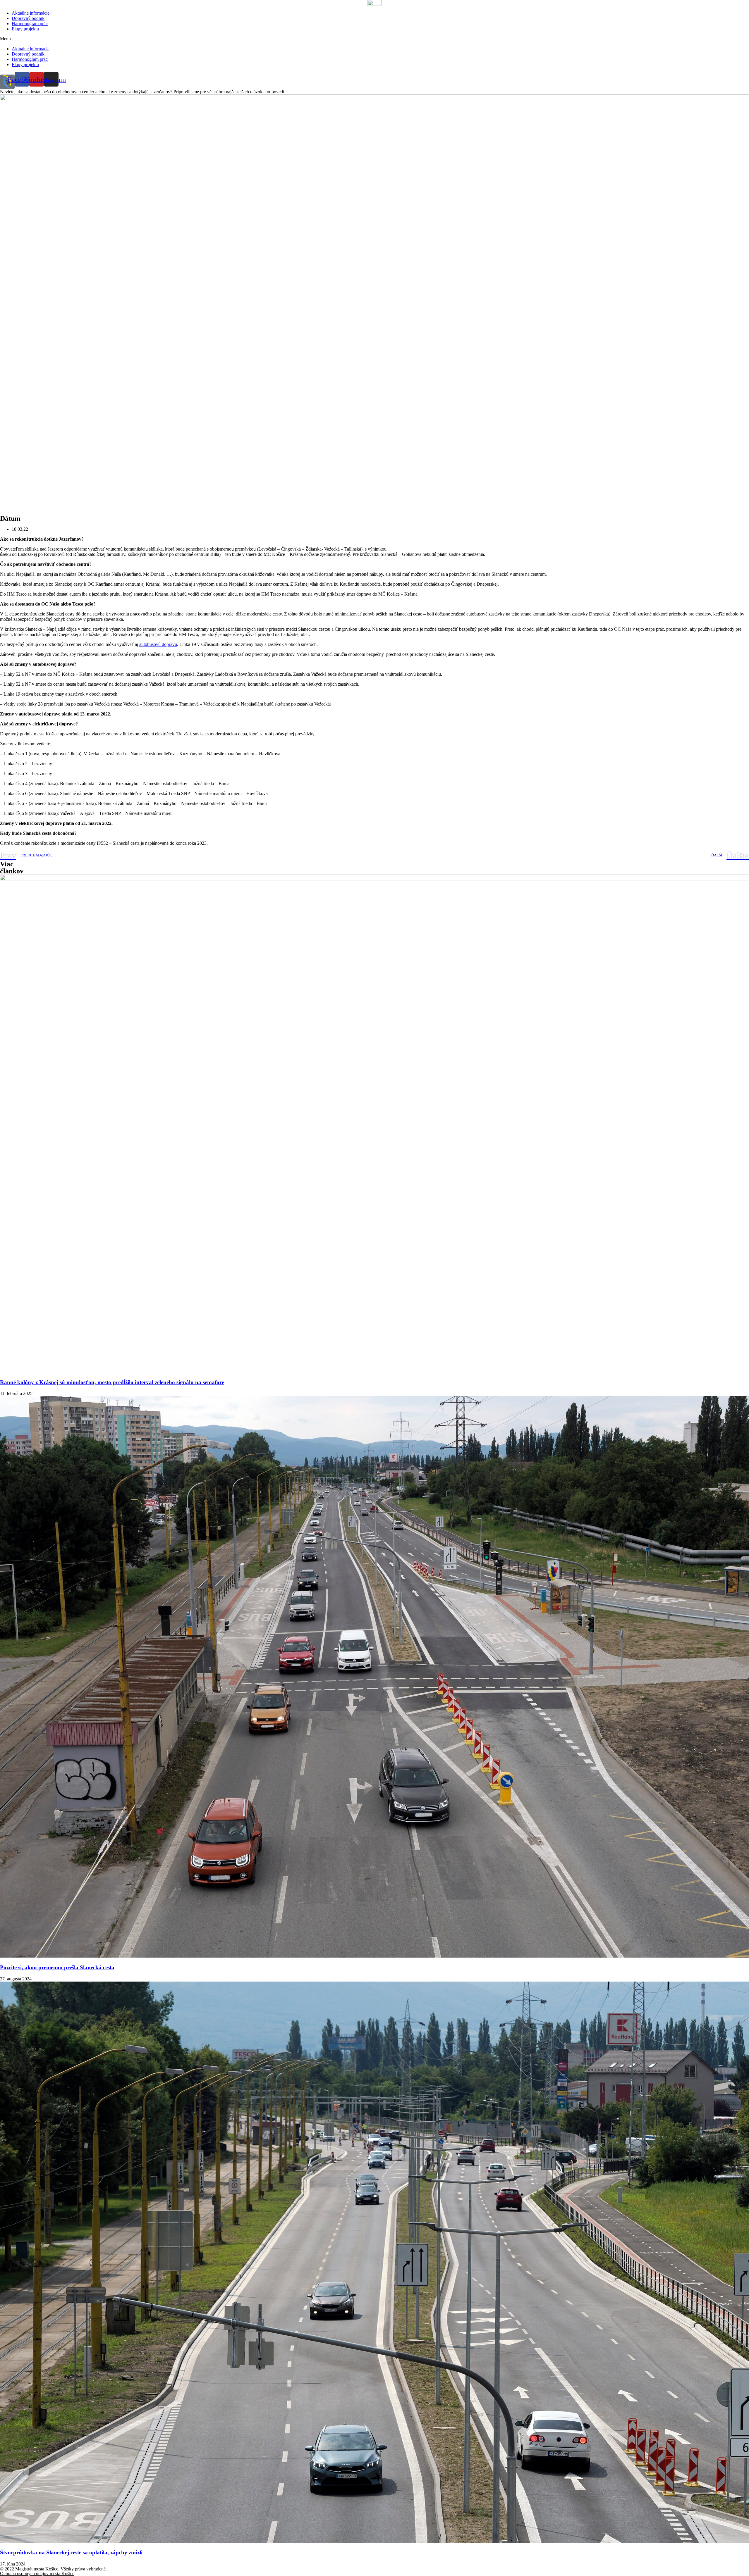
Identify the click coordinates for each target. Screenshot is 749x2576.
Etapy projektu (25, 29)
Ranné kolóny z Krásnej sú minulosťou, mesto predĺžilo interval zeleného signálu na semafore (112, 1382)
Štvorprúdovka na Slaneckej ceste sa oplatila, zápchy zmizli (71, 2552)
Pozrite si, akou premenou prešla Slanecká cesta (57, 1967)
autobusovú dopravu (158, 644)
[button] (374, 39)
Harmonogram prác (30, 24)
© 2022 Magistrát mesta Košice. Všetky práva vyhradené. (53, 2569)
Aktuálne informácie (31, 13)
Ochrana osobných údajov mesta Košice (37, 2574)
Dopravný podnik (28, 18)
